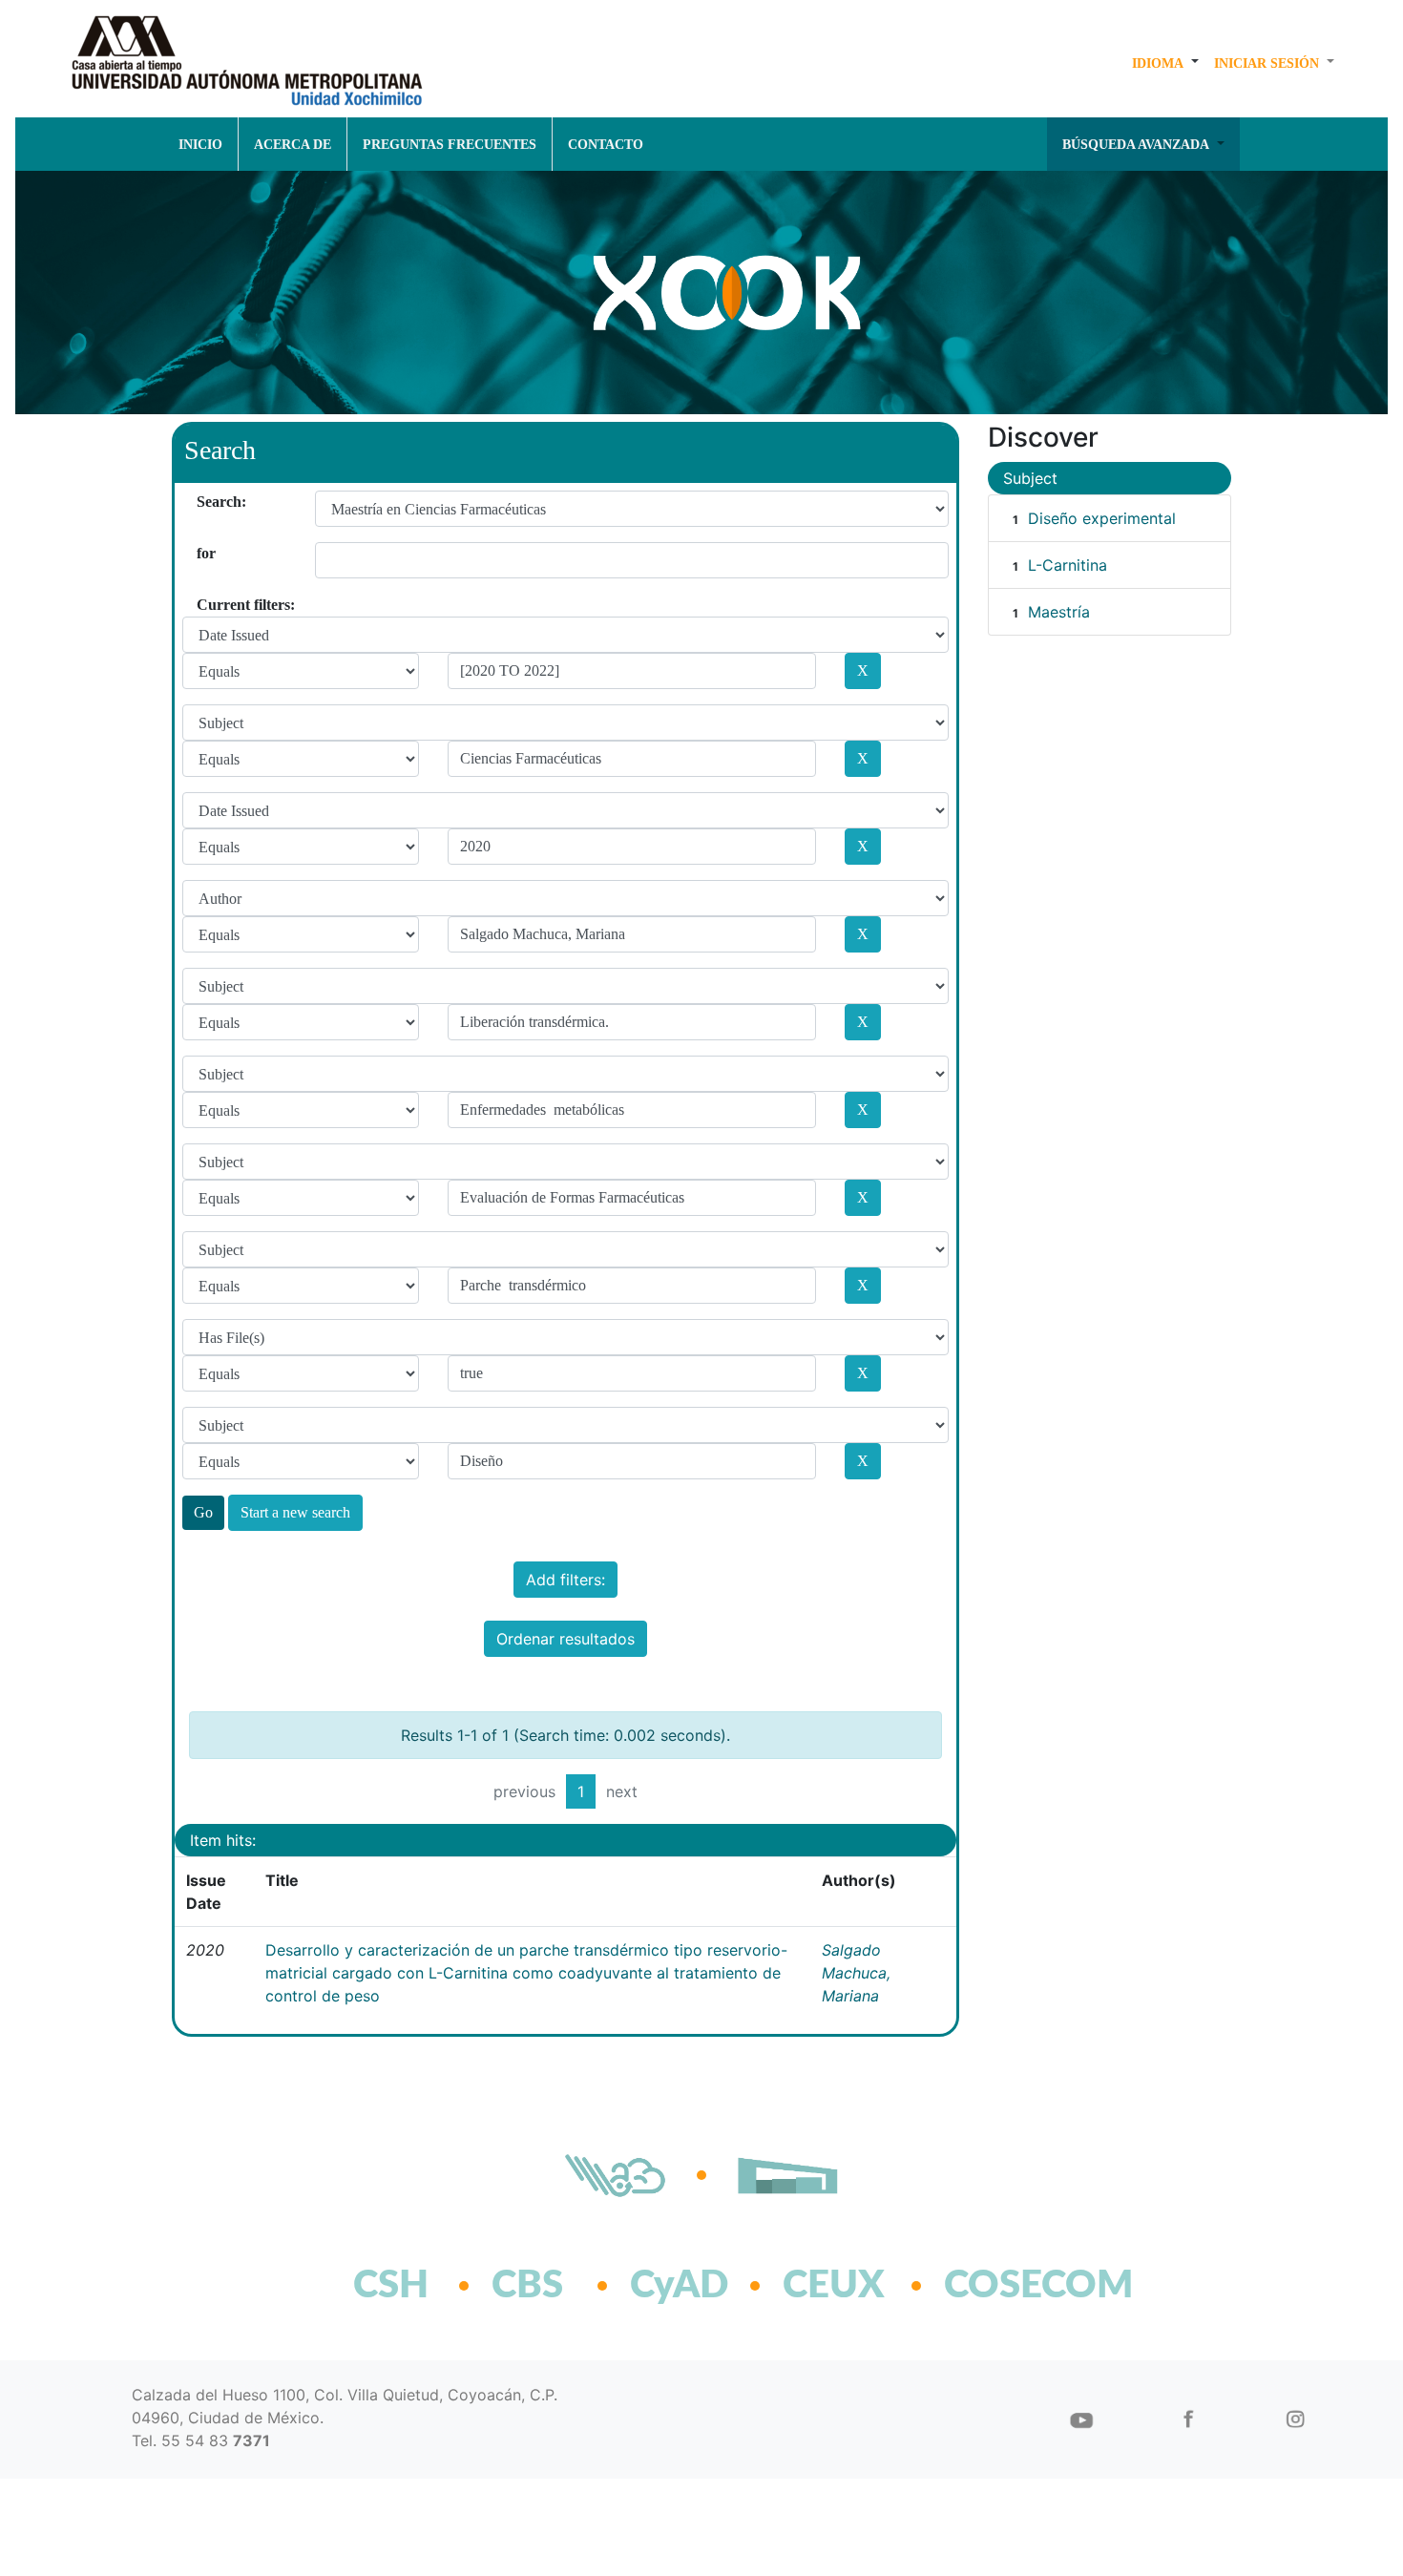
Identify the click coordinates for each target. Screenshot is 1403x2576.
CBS (527, 2286)
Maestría (1059, 612)
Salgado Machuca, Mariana (856, 1973)
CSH (391, 2286)
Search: (204, 502)
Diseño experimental (1102, 518)
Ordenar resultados (565, 1639)
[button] (1165, 63)
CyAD (679, 2286)
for (204, 553)
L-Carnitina (1068, 565)
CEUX (834, 2286)
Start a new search (295, 1512)
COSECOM (997, 2286)
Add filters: (565, 1580)
